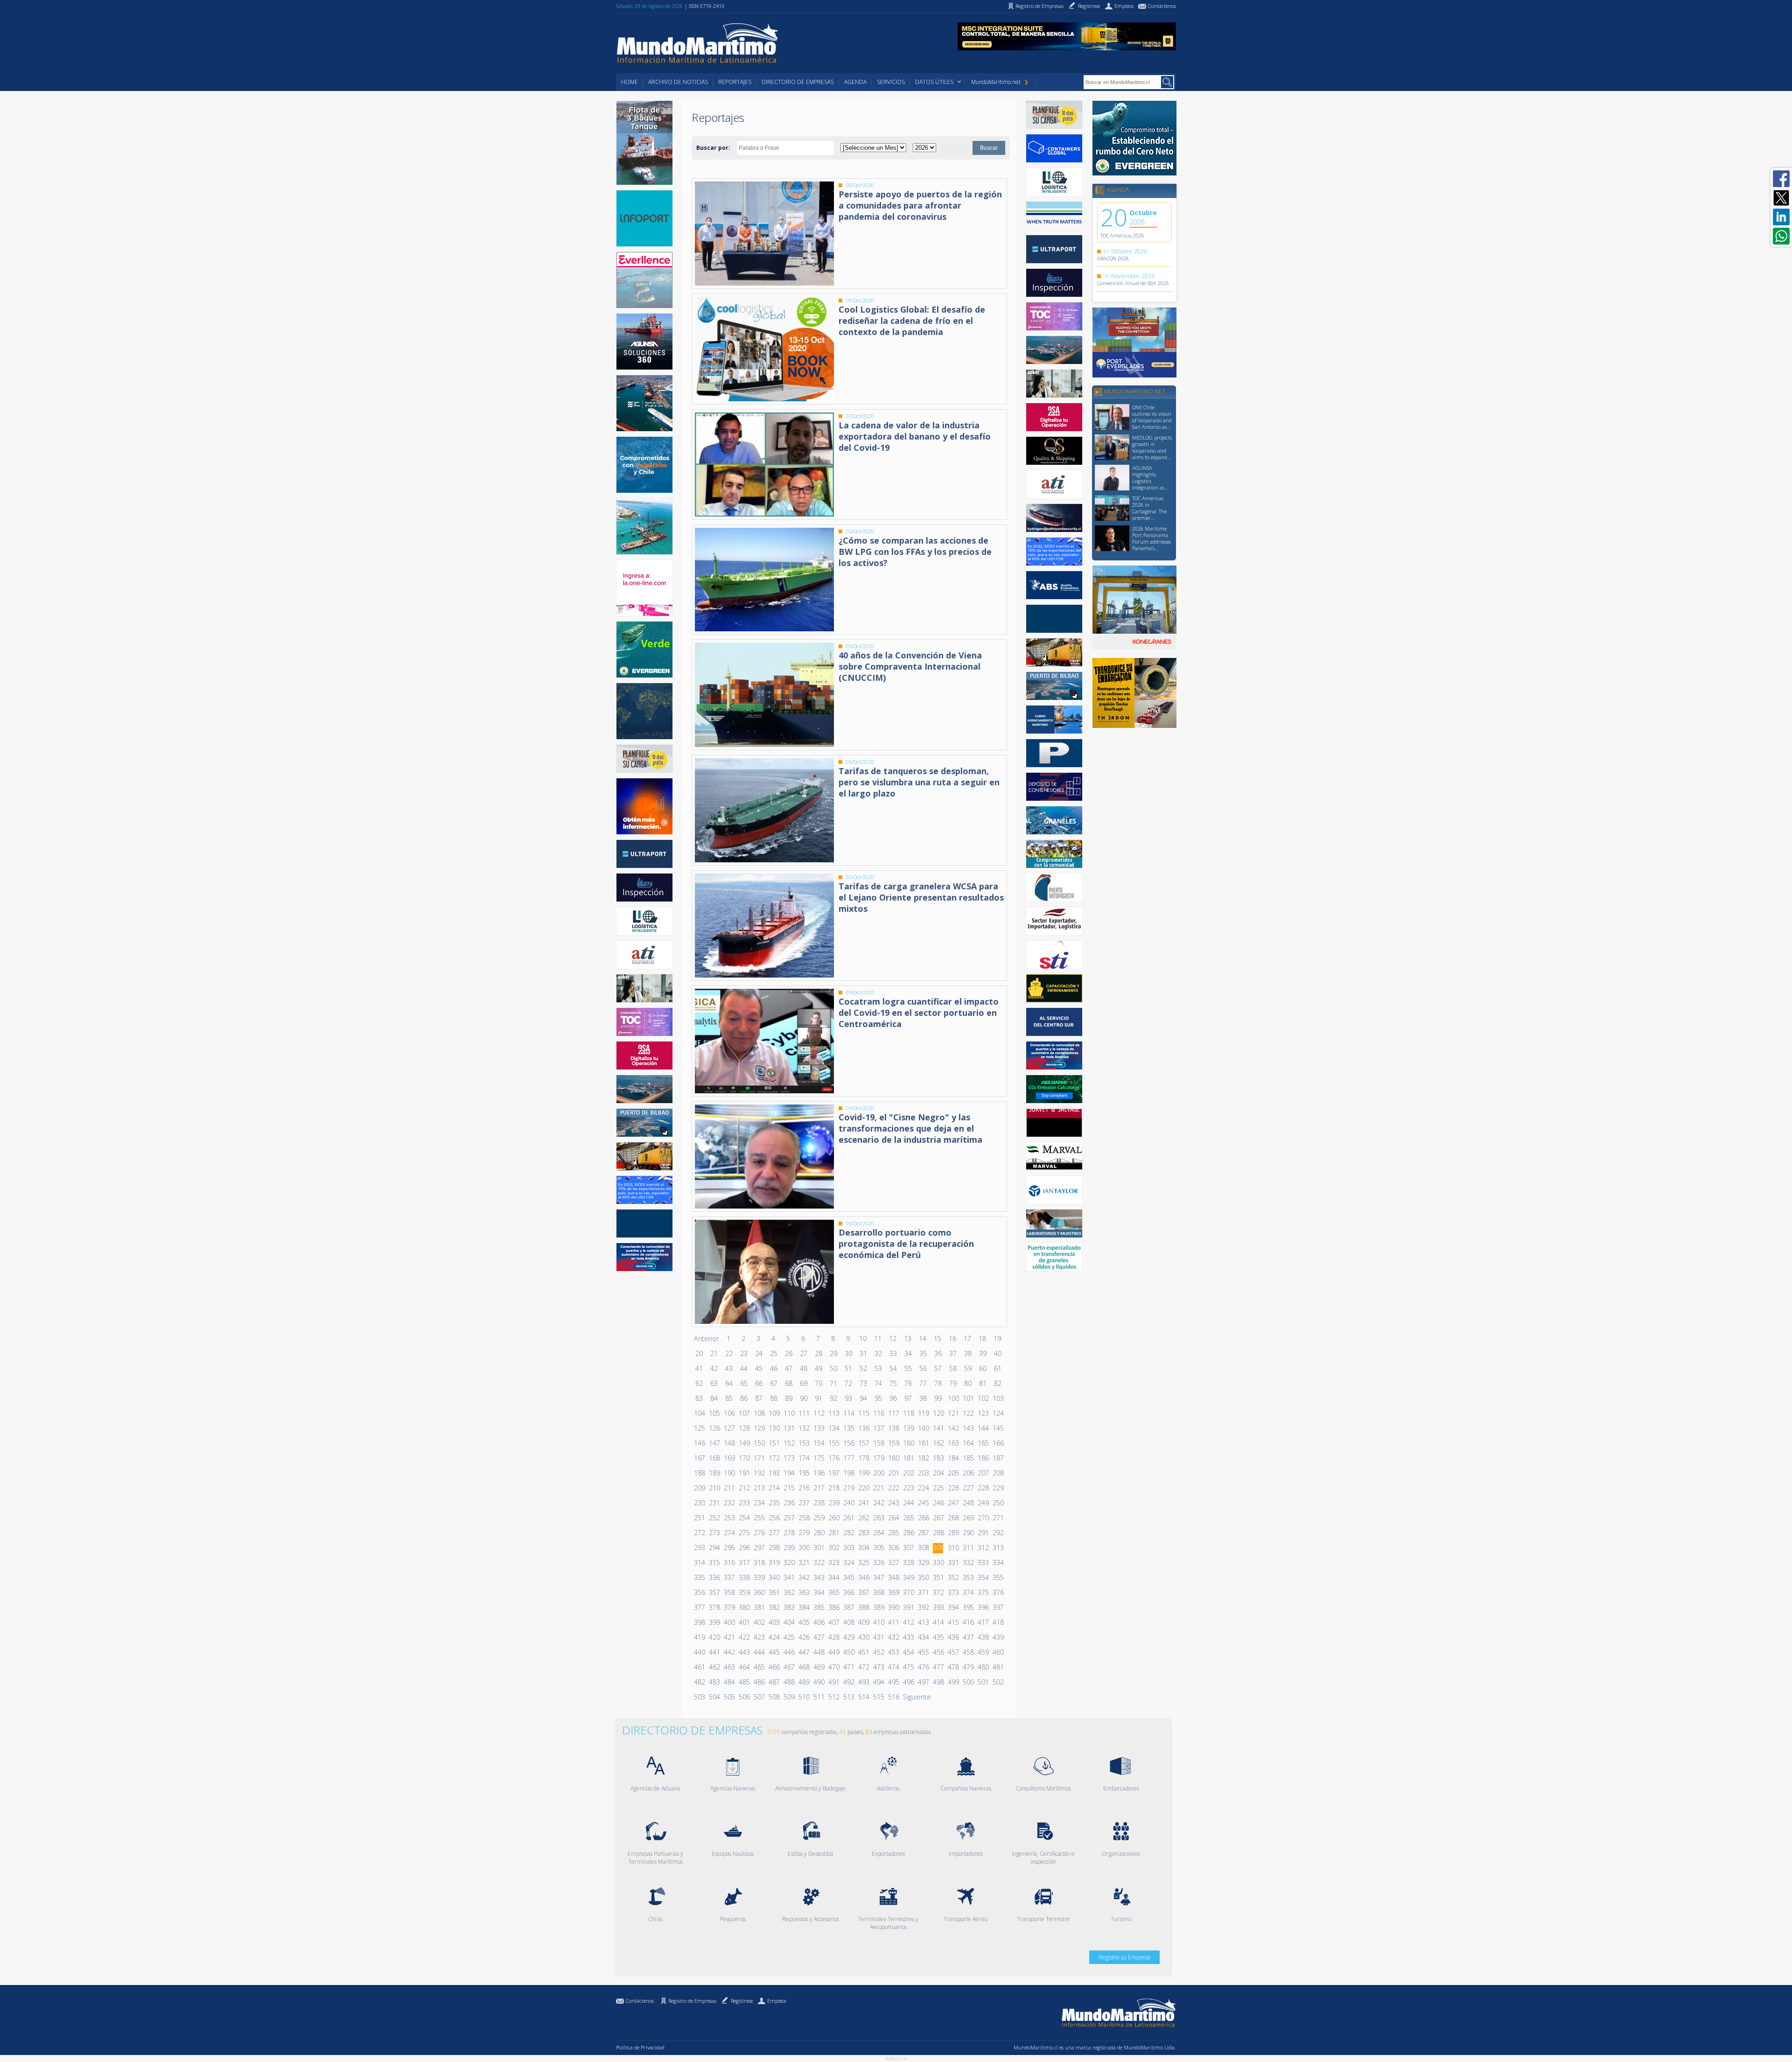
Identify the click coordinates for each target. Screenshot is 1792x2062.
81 (983, 1383)
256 (774, 1518)
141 (938, 1428)
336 (714, 1577)
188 (699, 1473)
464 (744, 1667)
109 (774, 1413)
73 (863, 1383)
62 (699, 1383)
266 (923, 1518)
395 (968, 1607)
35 (923, 1353)
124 (998, 1413)
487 (774, 1682)
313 (998, 1548)
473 (878, 1667)
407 (833, 1622)
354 (983, 1577)
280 (819, 1533)
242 (878, 1503)
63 (714, 1383)
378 (714, 1607)
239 (833, 1503)
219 (848, 1488)
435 (938, 1637)
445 (774, 1652)
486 (759, 1682)
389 (878, 1607)
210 (714, 1488)
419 (699, 1637)
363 (804, 1592)
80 (968, 1383)
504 (714, 1697)
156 (848, 1443)
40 (998, 1353)
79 (953, 1383)
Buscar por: (713, 148)
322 (819, 1562)
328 (908, 1562)
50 (833, 1368)
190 (729, 1473)
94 (863, 1398)
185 (968, 1458)
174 (804, 1458)
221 (878, 1488)
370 (908, 1592)
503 (699, 1697)
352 (953, 1577)
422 (744, 1637)
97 (908, 1398)
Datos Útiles (934, 82)
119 (923, 1413)
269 (968, 1518)
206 (968, 1473)
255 (759, 1518)
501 (983, 1682)
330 (938, 1562)
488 (789, 1682)
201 (893, 1473)
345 (848, 1577)
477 (938, 1667)
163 (953, 1443)
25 (774, 1353)
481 (998, 1667)
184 (953, 1458)
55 (908, 1368)
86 (744, 1398)
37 (953, 1353)
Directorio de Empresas (798, 82)
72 (848, 1383)
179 (878, 1458)
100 (953, 1398)
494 (878, 1682)
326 (878, 1562)
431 (878, 1637)
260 (833, 1518)
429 (848, 1637)
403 (774, 1622)
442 (729, 1652)
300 (804, 1548)
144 (983, 1428)
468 (804, 1667)
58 (953, 1368)
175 (819, 1458)
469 (819, 1667)
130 (774, 1428)
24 (759, 1353)
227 (968, 1488)
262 (863, 1518)
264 (893, 1518)
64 (729, 1383)
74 (878, 1383)
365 (833, 1592)
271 (998, 1518)
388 (863, 1607)
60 (983, 1368)
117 (893, 1413)
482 (699, 1682)
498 (938, 1682)
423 (759, 1637)
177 (848, 1458)
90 (804, 1398)
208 (998, 1473)
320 (789, 1562)
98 (923, 1398)
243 (893, 1503)
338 (744, 1577)
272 (699, 1533)
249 (983, 1503)
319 (774, 1562)
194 (789, 1473)
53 (878, 1368)
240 (848, 1503)
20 (699, 1353)
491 (833, 1682)
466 (774, 1667)
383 (789, 1607)
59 (968, 1368)
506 (744, 1697)
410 (878, 1622)
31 (863, 1353)
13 (908, 1339)
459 (983, 1652)
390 (893, 1607)
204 (938, 1473)
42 (714, 1368)
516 (893, 1697)
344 (833, 1577)
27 (804, 1353)
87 (759, 1398)
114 (848, 1413)
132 (804, 1428)
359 (744, 1592)
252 (714, 1518)
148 (729, 1443)
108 (759, 1413)
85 (729, 1398)
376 (998, 1592)
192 (759, 1473)
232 (729, 1503)
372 (938, 1592)
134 (833, 1428)
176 (833, 1458)
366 (848, 1592)
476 (923, 1667)
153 (804, 1443)
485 (744, 1682)
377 (699, 1607)
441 (714, 1652)
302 (833, 1548)
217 (819, 1488)
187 (998, 1458)
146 (699, 1443)
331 (953, 1562)
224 (923, 1488)
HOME (630, 82)
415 (953, 1622)
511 (819, 1697)
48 (804, 1368)
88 (774, 1398)
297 (759, 1548)
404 (789, 1622)
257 (789, 1518)
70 (819, 1383)
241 (863, 1503)
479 (968, 1667)
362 (789, 1592)
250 (998, 1503)
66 (759, 1383)
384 (804, 1607)
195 (804, 1473)
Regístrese (742, 2001)
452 (878, 1652)
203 (923, 1473)
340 (774, 1577)
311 (968, 1548)
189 (714, 1473)
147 (714, 1443)
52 (863, 1368)
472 (863, 1667)
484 (729, 1682)
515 (878, 1697)
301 (819, 1548)
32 (878, 1353)
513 (848, 1697)
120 (938, 1413)
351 (938, 1577)
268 (953, 1518)
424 (774, 1637)
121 (953, 1413)
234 (759, 1503)
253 (729, 1518)
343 (819, 1577)
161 (923, 1443)
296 (744, 1548)
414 (938, 1622)
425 (789, 1637)
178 (863, 1458)
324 (848, 1562)
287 (923, 1533)
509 (789, 1697)
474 (893, 1667)
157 (863, 1443)
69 (804, 1383)
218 (833, 1488)
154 (819, 1443)
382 (774, 1607)
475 (908, 1667)
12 (893, 1339)
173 (789, 1458)
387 (848, 1607)
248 (968, 1503)
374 (968, 1592)
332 (968, 1562)
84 (714, 1398)
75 (893, 1383)
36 (938, 1353)
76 (908, 1383)
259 (819, 1518)
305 (878, 1548)
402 (759, 1622)
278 (789, 1533)
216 (804, 1488)
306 (893, 1548)
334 (998, 1562)
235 (774, 1503)
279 (804, 1533)
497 (923, 1682)
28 (819, 1353)
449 (833, 1652)
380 (744, 1607)
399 (714, 1622)
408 (848, 1622)
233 (744, 1503)
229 (998, 1488)
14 (923, 1339)
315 (714, 1562)
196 (819, 1473)
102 (983, 1398)
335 (699, 1577)
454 (908, 1652)
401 (744, 1622)
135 (848, 1428)
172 (774, 1458)
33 (893, 1353)
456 (938, 1652)
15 (938, 1339)
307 (908, 1548)
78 (938, 1383)
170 (744, 1458)
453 (893, 1652)
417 (983, 1622)
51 (848, 1368)
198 (848, 1473)
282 (848, 1533)
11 (878, 1339)
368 (878, 1592)
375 (983, 1592)
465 (759, 1667)
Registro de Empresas (692, 2001)
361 (774, 1592)
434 (923, 1637)
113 (833, 1413)
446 (789, 1652)
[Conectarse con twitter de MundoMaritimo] (1781, 198)
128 (744, 1428)
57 (938, 1368)
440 (699, 1652)
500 (968, 1682)
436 (953, 1637)
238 (819, 1503)
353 (968, 1577)
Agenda (855, 82)
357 (714, 1592)
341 (789, 1577)
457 (953, 1652)
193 (774, 1473)
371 (923, 1592)
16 (952, 1339)
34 (908, 1353)
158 (878, 1443)
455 (923, 1652)
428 (833, 1637)
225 (938, 1488)
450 (848, 1652)
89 (789, 1398)
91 (819, 1398)
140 (923, 1428)
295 (729, 1548)
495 (893, 1682)
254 (744, 1518)
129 (759, 1428)
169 (729, 1458)
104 (699, 1413)
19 (997, 1339)
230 (699, 1503)
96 (893, 1398)
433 (908, 1637)
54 (893, 1368)
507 (759, 1697)
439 (998, 1637)
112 (819, 1413)
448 (819, 1652)
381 (759, 1607)
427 (819, 1637)
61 (998, 1368)
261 (848, 1518)
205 (953, 1473)
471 (848, 1667)
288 (938, 1533)
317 (744, 1562)
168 (714, 1458)
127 (729, 1428)
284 (878, 1533)
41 (699, 1368)
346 (863, 1577)
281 (833, 1533)
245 (923, 1503)
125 (699, 1428)
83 (699, 1398)
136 (863, 1428)
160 (908, 1443)
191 (744, 1473)
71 (833, 1383)
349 (908, 1577)
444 (759, 1652)
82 (998, 1383)
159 (893, 1443)
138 (893, 1428)
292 (998, 1533)
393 (938, 1607)
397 (998, 1607)
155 (833, 1443)
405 (804, 1622)
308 (923, 1548)
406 (819, 1622)
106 (729, 1413)
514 (863, 1697)
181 (908, 1458)
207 (983, 1473)
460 (998, 1652)
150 (759, 1443)
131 (789, 1428)
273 (714, 1533)
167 (699, 1458)
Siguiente (917, 1697)
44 (744, 1368)
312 (983, 1548)
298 (774, 1548)
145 (998, 1428)
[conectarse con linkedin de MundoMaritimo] (1781, 217)
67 (774, 1383)
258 (804, 1518)
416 (968, 1622)
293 (699, 1548)
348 (893, 1577)
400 (729, 1622)
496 (908, 1682)
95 (878, 1398)
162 (938, 1443)
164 (968, 1443)
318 (759, 1562)
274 (729, 1533)
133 (819, 1428)
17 (967, 1339)
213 (759, 1488)
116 (878, 1413)
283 (863, 1533)
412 (908, 1622)
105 (714, 1413)
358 (729, 1592)
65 (744, 1383)
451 (863, 1652)
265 (908, 1518)
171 (759, 1458)
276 (759, 1533)
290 (968, 1533)
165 (983, 1443)
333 (983, 1562)
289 (953, 1533)
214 (774, 1488)
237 (804, 1503)
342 (804, 1577)
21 (714, 1353)
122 (968, 1413)
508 (774, 1697)
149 (744, 1443)
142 (953, 1428)
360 (759, 1592)
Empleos (777, 2001)
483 (714, 1682)
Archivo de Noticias (678, 82)
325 (863, 1562)
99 (938, 1398)
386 (833, 1607)
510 (804, 1697)
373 (953, 1592)
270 (983, 1518)
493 (863, 1682)
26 (789, 1353)
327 (893, 1562)
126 (714, 1428)
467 (789, 1667)
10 (863, 1339)
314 (699, 1562)
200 (878, 1473)
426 (804, 1637)
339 (759, 1577)
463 (729, 1667)
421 (729, 1637)
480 (983, 1667)
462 (714, 1667)
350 (923, 1577)
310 (953, 1548)
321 (804, 1562)
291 (983, 1533)
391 (908, 1607)
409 (863, 1622)
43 (729, 1368)
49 (819, 1368)
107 (744, 1413)
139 (908, 1428)
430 (863, 1637)
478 (953, 1667)
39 (983, 1353)
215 (789, 1488)
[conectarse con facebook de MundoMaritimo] (1781, 179)
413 (923, 1622)
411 (893, 1622)
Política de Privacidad (640, 2047)
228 (983, 1488)
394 (953, 1607)
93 (848, 1398)
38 (968, 1353)
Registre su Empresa (1124, 1957)
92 (833, 1398)
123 (983, 1413)
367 (863, 1592)
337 (729, 1577)
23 (744, 1353)
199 (863, 1473)
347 (878, 1577)
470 (833, 1667)
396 (983, 1607)
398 (699, 1622)
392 (923, 1607)
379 (729, 1607)
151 (774, 1443)
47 (789, 1368)
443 (744, 1652)
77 (923, 1383)
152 (789, 1443)
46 (774, 1368)
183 (938, 1458)
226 (953, 1488)
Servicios (891, 82)
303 (848, 1548)
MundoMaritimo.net (996, 82)
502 (998, 1682)
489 (804, 1682)
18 (982, 1339)
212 (744, 1488)
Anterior (706, 1339)
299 (789, 1548)
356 (699, 1592)
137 (878, 1428)
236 (789, 1503)
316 (729, 1562)
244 (908, 1503)
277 (774, 1533)
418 (998, 1622)
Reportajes (735, 82)
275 (744, 1533)
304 (863, 1548)
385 (819, 1607)
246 (938, 1503)
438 (983, 1637)
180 (893, 1458)
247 (953, 1503)
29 (833, 1353)
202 (908, 1473)
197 (833, 1473)
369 (893, 1592)
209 (699, 1488)
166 (998, 1443)
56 (923, 1368)
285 (893, 1533)
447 (804, 1652)
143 (968, 1428)
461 (699, 1667)
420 (714, 1637)
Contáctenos (640, 2001)
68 (789, 1383)
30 (848, 1353)
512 (833, 1697)
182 (923, 1458)
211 (729, 1488)
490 (819, 1682)
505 (729, 1697)
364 (819, 1592)
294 (714, 1548)
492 (848, 1682)
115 (863, 1413)
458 (968, 1652)
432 (893, 1637)
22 (729, 1353)
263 (878, 1518)
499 (953, 1682)
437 (968, 1637)
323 (833, 1562)
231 (714, 1503)
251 (699, 1518)
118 (908, 1413)
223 (908, 1488)
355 (998, 1577)
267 (938, 1518)
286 (908, 1533)
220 (863, 1488)
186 (983, 1458)
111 (804, 1413)
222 (893, 1488)
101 (968, 1398)
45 (759, 1368)
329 (923, 1562)
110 (789, 1413)
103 (998, 1398)
